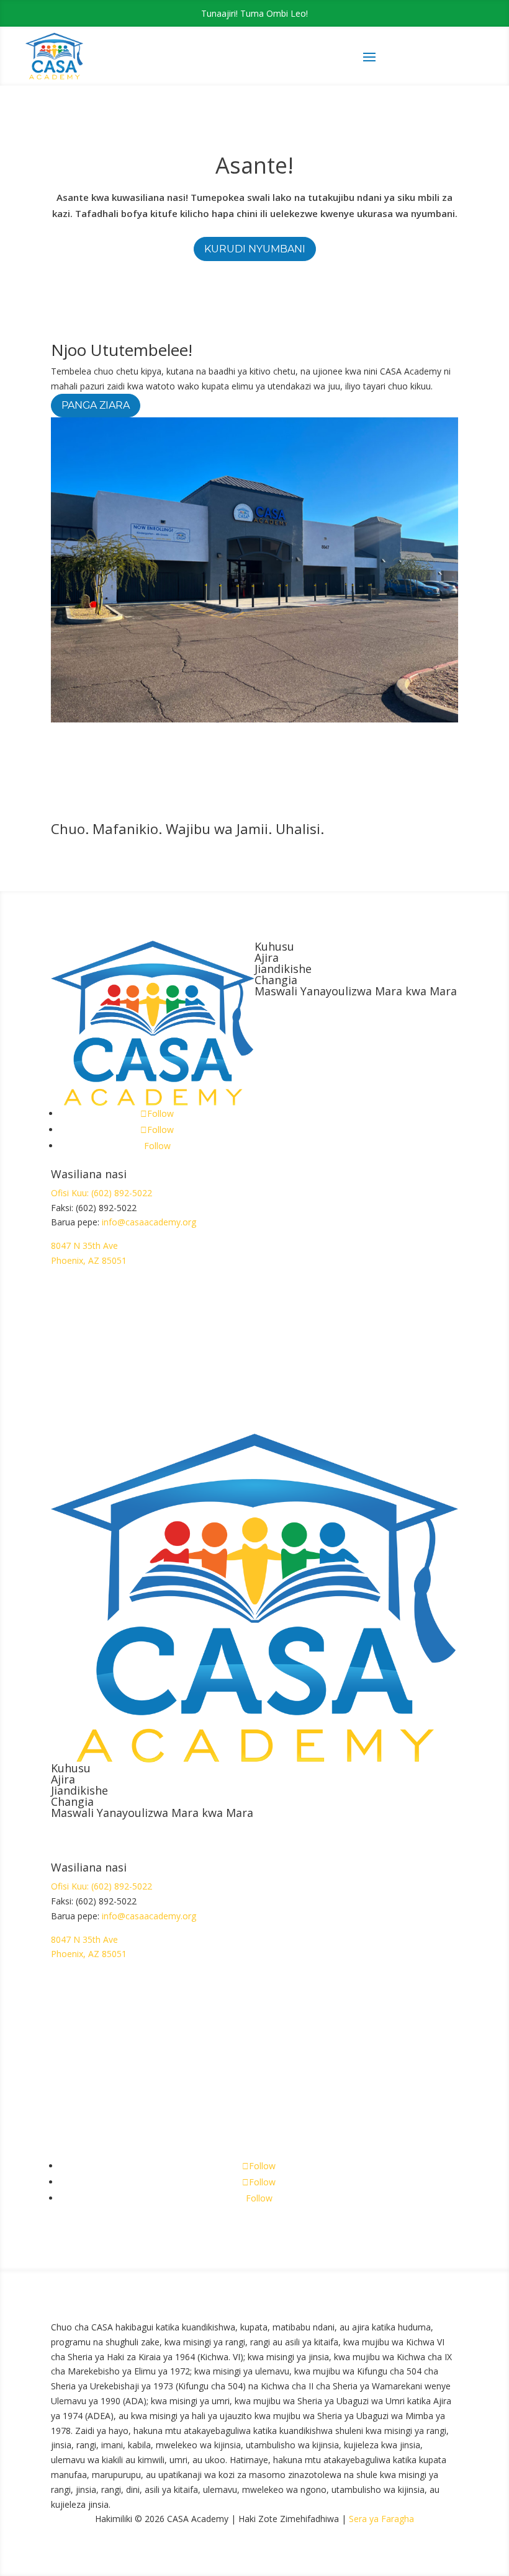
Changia (276, 980)
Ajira (267, 957)
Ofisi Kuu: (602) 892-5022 (101, 1193)
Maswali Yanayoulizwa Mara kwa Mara (356, 991)
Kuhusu (274, 946)
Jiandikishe (283, 969)
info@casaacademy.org (149, 1222)
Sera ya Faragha (381, 2519)
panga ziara (96, 405)
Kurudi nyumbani (255, 249)
